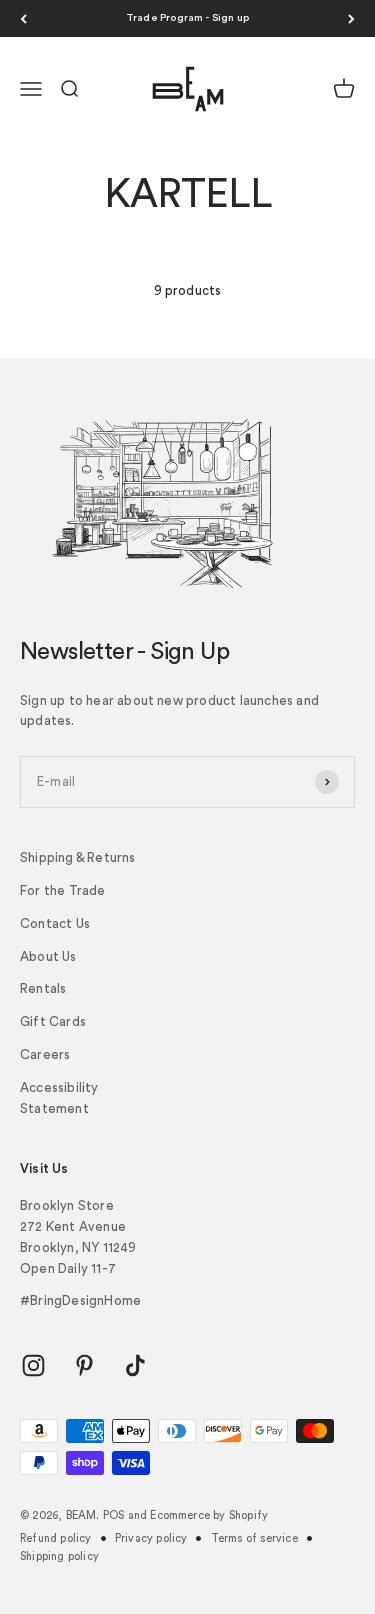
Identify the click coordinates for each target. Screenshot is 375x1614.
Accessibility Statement (59, 1098)
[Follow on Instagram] (33, 1365)
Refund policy (56, 1538)
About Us (48, 956)
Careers (45, 1054)
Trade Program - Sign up (188, 18)
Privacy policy (151, 1538)
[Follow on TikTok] (135, 1365)
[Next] (351, 18)
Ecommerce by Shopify (209, 1515)
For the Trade (63, 890)
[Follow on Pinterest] (84, 1365)
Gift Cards (53, 1021)
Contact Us (55, 923)
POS (114, 1515)
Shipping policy (59, 1556)
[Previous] (23, 18)
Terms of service (254, 1538)
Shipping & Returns (78, 857)
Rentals (43, 988)
